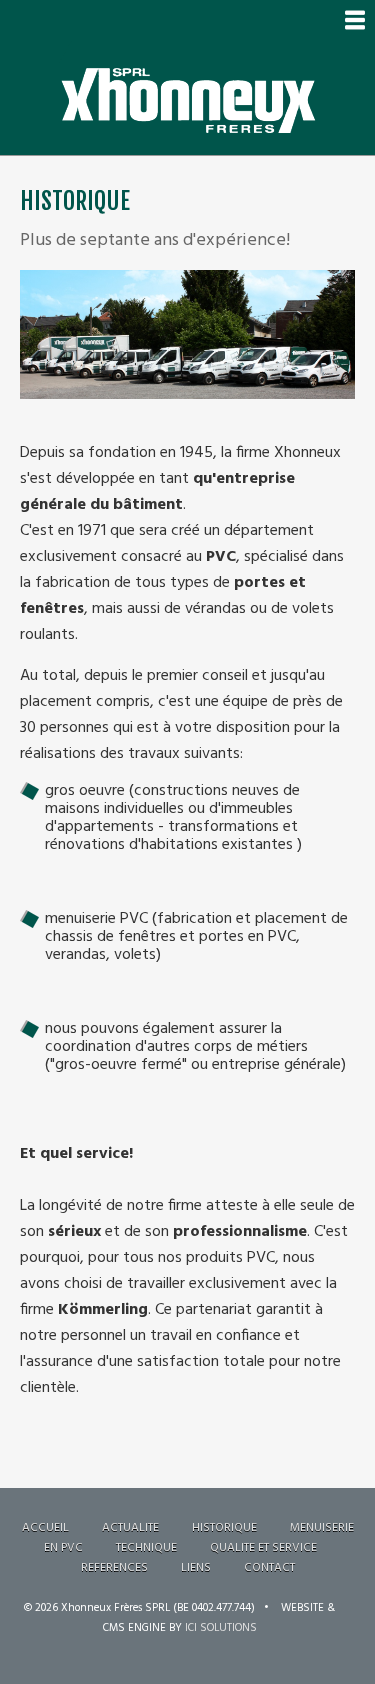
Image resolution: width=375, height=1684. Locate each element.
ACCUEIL (45, 1528)
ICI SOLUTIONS (221, 1628)
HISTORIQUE (224, 1528)
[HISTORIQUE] (187, 283)
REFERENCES (114, 1568)
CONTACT (269, 1568)
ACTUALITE (130, 1528)
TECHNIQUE (146, 1548)
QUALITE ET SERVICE (263, 1548)
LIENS (196, 1568)
